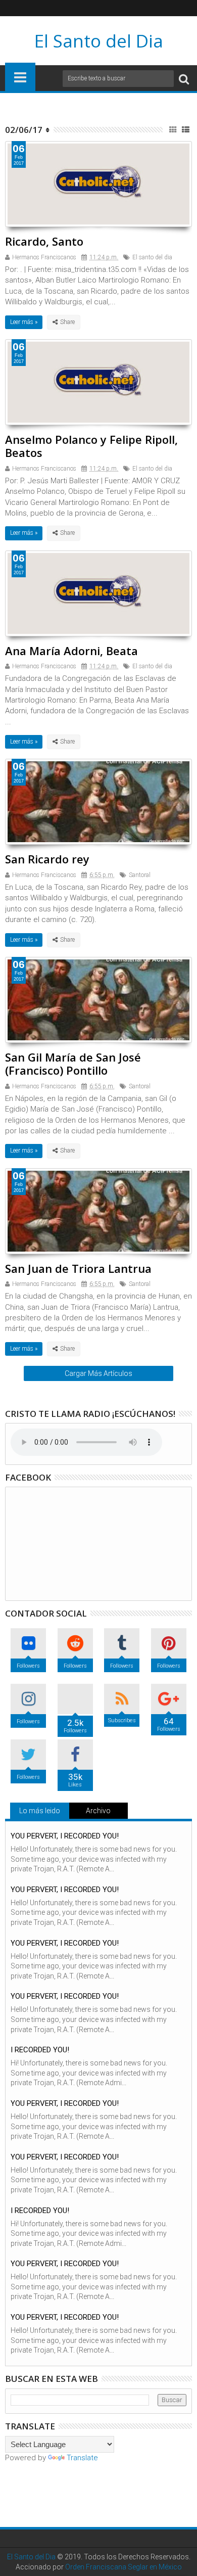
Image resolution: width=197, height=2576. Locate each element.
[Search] (184, 79)
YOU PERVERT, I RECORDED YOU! (65, 1836)
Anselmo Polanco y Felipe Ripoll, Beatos (91, 446)
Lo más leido (40, 1811)
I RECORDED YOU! (40, 2050)
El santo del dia (152, 257)
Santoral (140, 875)
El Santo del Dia (99, 41)
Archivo (98, 1811)
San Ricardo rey (47, 859)
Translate (82, 2458)
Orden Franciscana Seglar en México (124, 2567)
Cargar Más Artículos (98, 1373)
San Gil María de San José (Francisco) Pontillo (73, 1064)
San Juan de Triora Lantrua (78, 1268)
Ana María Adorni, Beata (71, 651)
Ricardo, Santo (44, 241)
